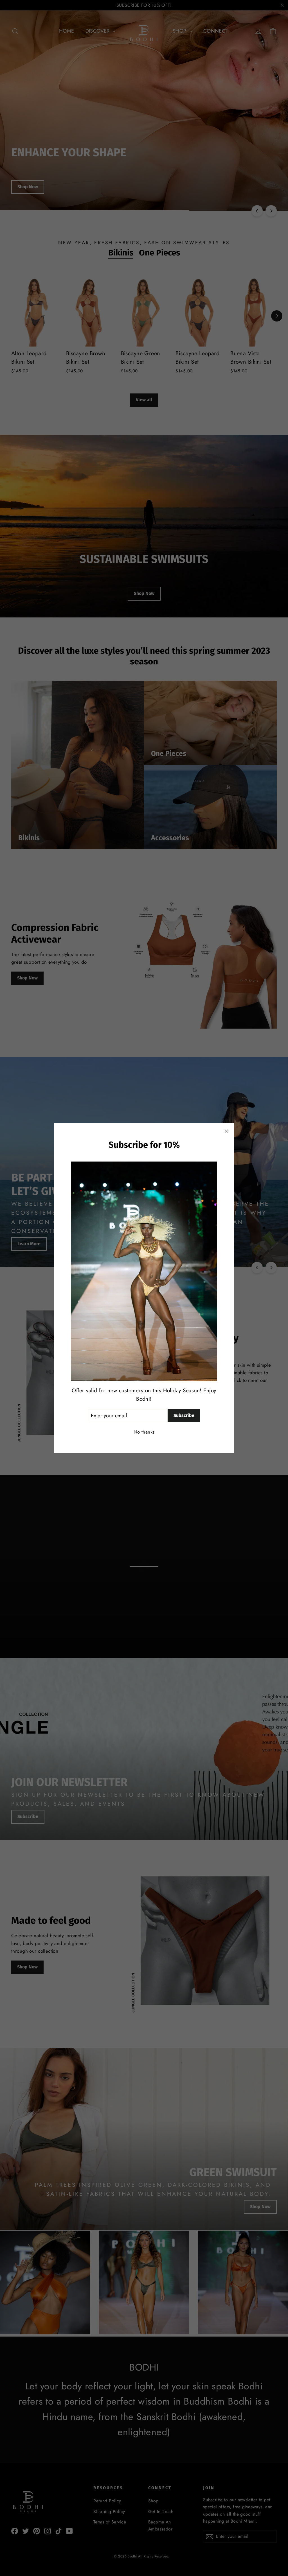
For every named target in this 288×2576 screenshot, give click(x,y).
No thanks (144, 1432)
